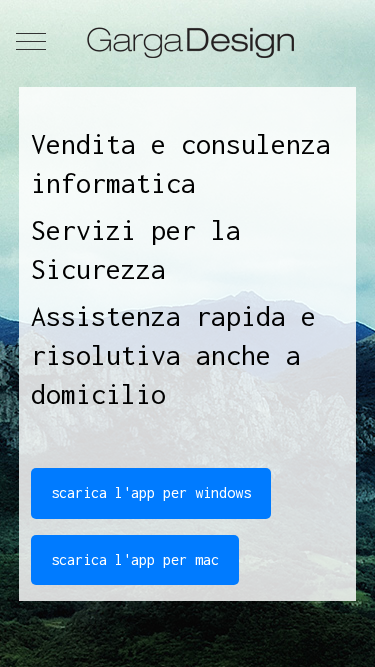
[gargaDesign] (187, 41)
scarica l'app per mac (135, 559)
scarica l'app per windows (151, 492)
